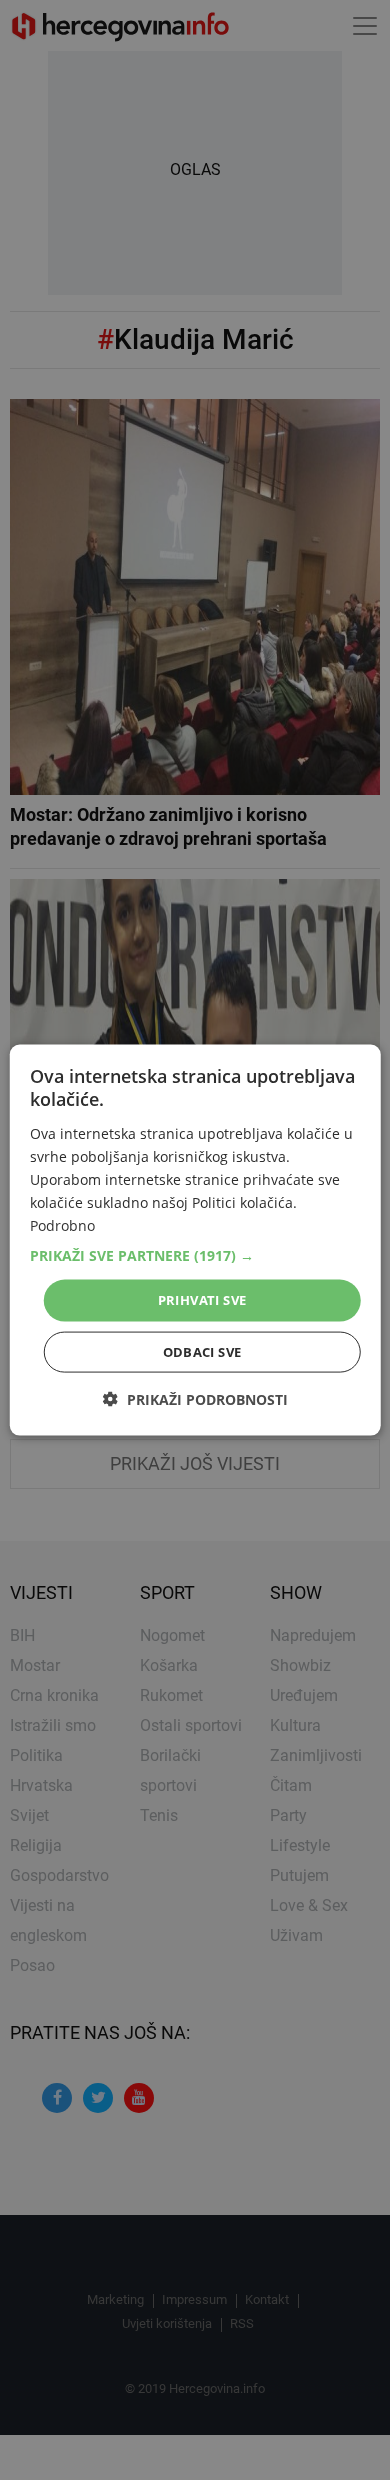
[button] (195, 1256)
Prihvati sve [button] (202, 1300)
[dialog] (195, 1240)
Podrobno (62, 1225)
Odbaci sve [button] (202, 1351)
